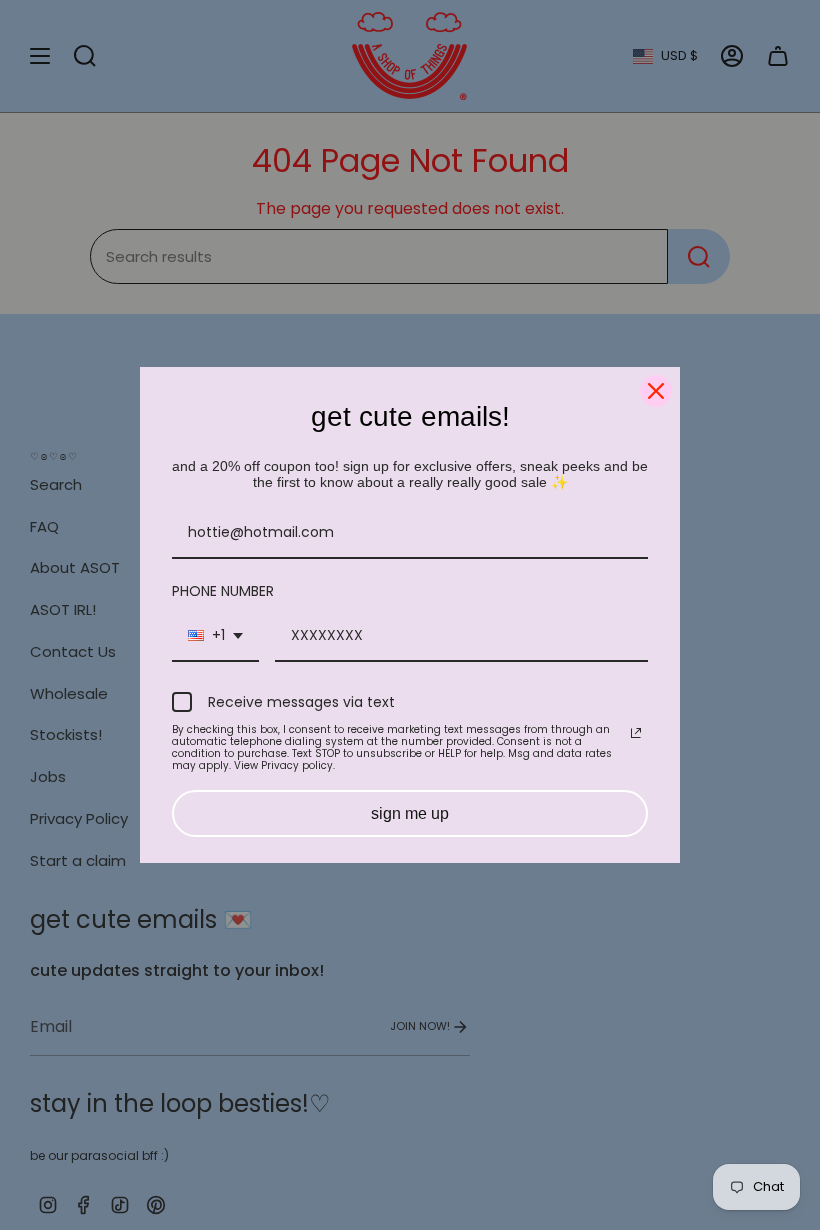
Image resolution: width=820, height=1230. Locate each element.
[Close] (656, 391)
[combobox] (215, 636)
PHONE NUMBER (223, 591)
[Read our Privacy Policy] (636, 733)
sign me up (410, 813)
